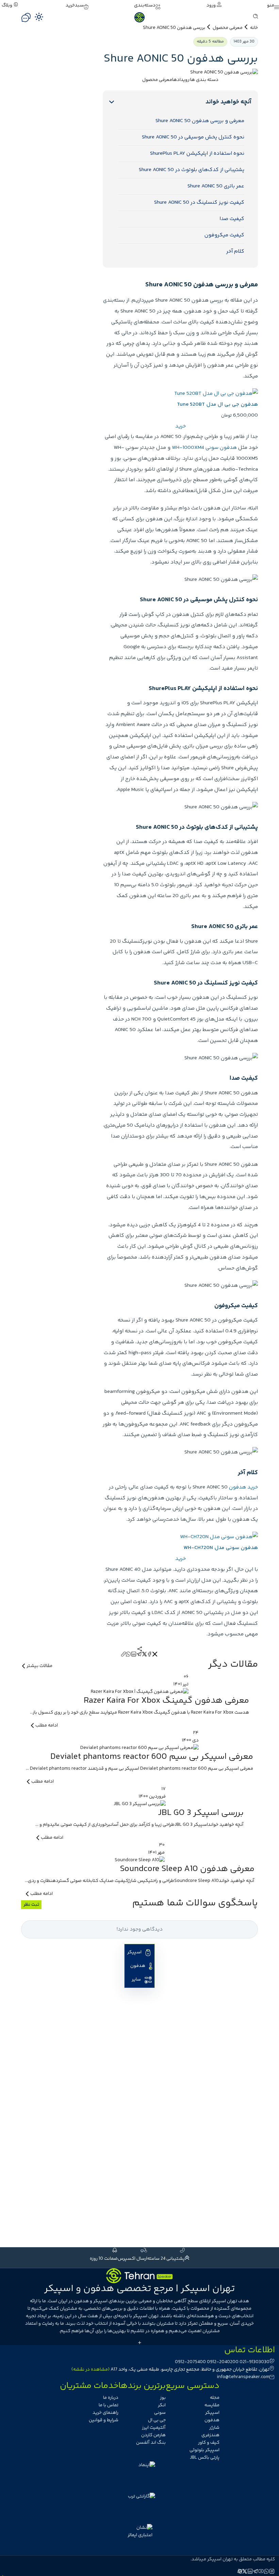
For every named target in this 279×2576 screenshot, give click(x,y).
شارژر (214, 2428)
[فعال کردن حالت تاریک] (39, 17)
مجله (215, 2398)
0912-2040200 (223, 2362)
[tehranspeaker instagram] (272, 2572)
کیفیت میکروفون (224, 235)
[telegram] (139, 1655)
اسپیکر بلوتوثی (204, 2450)
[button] (273, 5)
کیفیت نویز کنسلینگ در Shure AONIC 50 (199, 203)
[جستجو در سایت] (256, 17)
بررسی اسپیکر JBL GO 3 (201, 1813)
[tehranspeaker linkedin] (250, 2572)
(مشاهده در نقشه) (91, 2370)
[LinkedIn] (134, 1655)
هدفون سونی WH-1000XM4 (204, 448)
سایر (136, 1980)
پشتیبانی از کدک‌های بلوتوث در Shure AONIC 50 (192, 170)
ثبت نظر (31, 1905)
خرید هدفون (243, 1487)
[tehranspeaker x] (245, 2572)
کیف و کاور (209, 2443)
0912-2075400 (190, 2362)
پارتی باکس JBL (205, 2458)
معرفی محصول (228, 28)
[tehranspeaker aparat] (240, 2572)
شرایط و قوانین (104, 2420)
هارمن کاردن (153, 2435)
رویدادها (181, 80)
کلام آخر (235, 251)
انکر (162, 2405)
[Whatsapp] (129, 1655)
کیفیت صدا (232, 219)
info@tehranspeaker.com (243, 2377)
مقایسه (212, 2405)
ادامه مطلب (47, 1725)
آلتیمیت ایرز (154, 2428)
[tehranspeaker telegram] (256, 2572)
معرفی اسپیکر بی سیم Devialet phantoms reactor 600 (152, 1757)
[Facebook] (150, 1655)
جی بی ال (157, 2420)
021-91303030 (255, 2362)
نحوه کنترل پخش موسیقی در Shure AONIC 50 (193, 137)
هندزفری (210, 2435)
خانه (254, 28)
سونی (160, 2413)
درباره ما (111, 2398)
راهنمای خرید (105, 2413)
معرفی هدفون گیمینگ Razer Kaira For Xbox (166, 1701)
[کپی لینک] (124, 1655)
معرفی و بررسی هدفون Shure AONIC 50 (200, 121)
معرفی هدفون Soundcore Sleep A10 (187, 1869)
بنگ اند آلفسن (151, 2443)
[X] (145, 1655)
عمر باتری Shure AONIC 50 (216, 186)
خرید (180, 426)
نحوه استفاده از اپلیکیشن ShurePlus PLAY (197, 154)
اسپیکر (134, 1952)
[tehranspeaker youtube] (261, 2572)
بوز (163, 2398)
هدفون (138, 1966)
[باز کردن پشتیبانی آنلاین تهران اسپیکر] (26, 18)
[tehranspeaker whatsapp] (267, 2572)
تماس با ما (109, 2405)
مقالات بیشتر (39, 1666)
